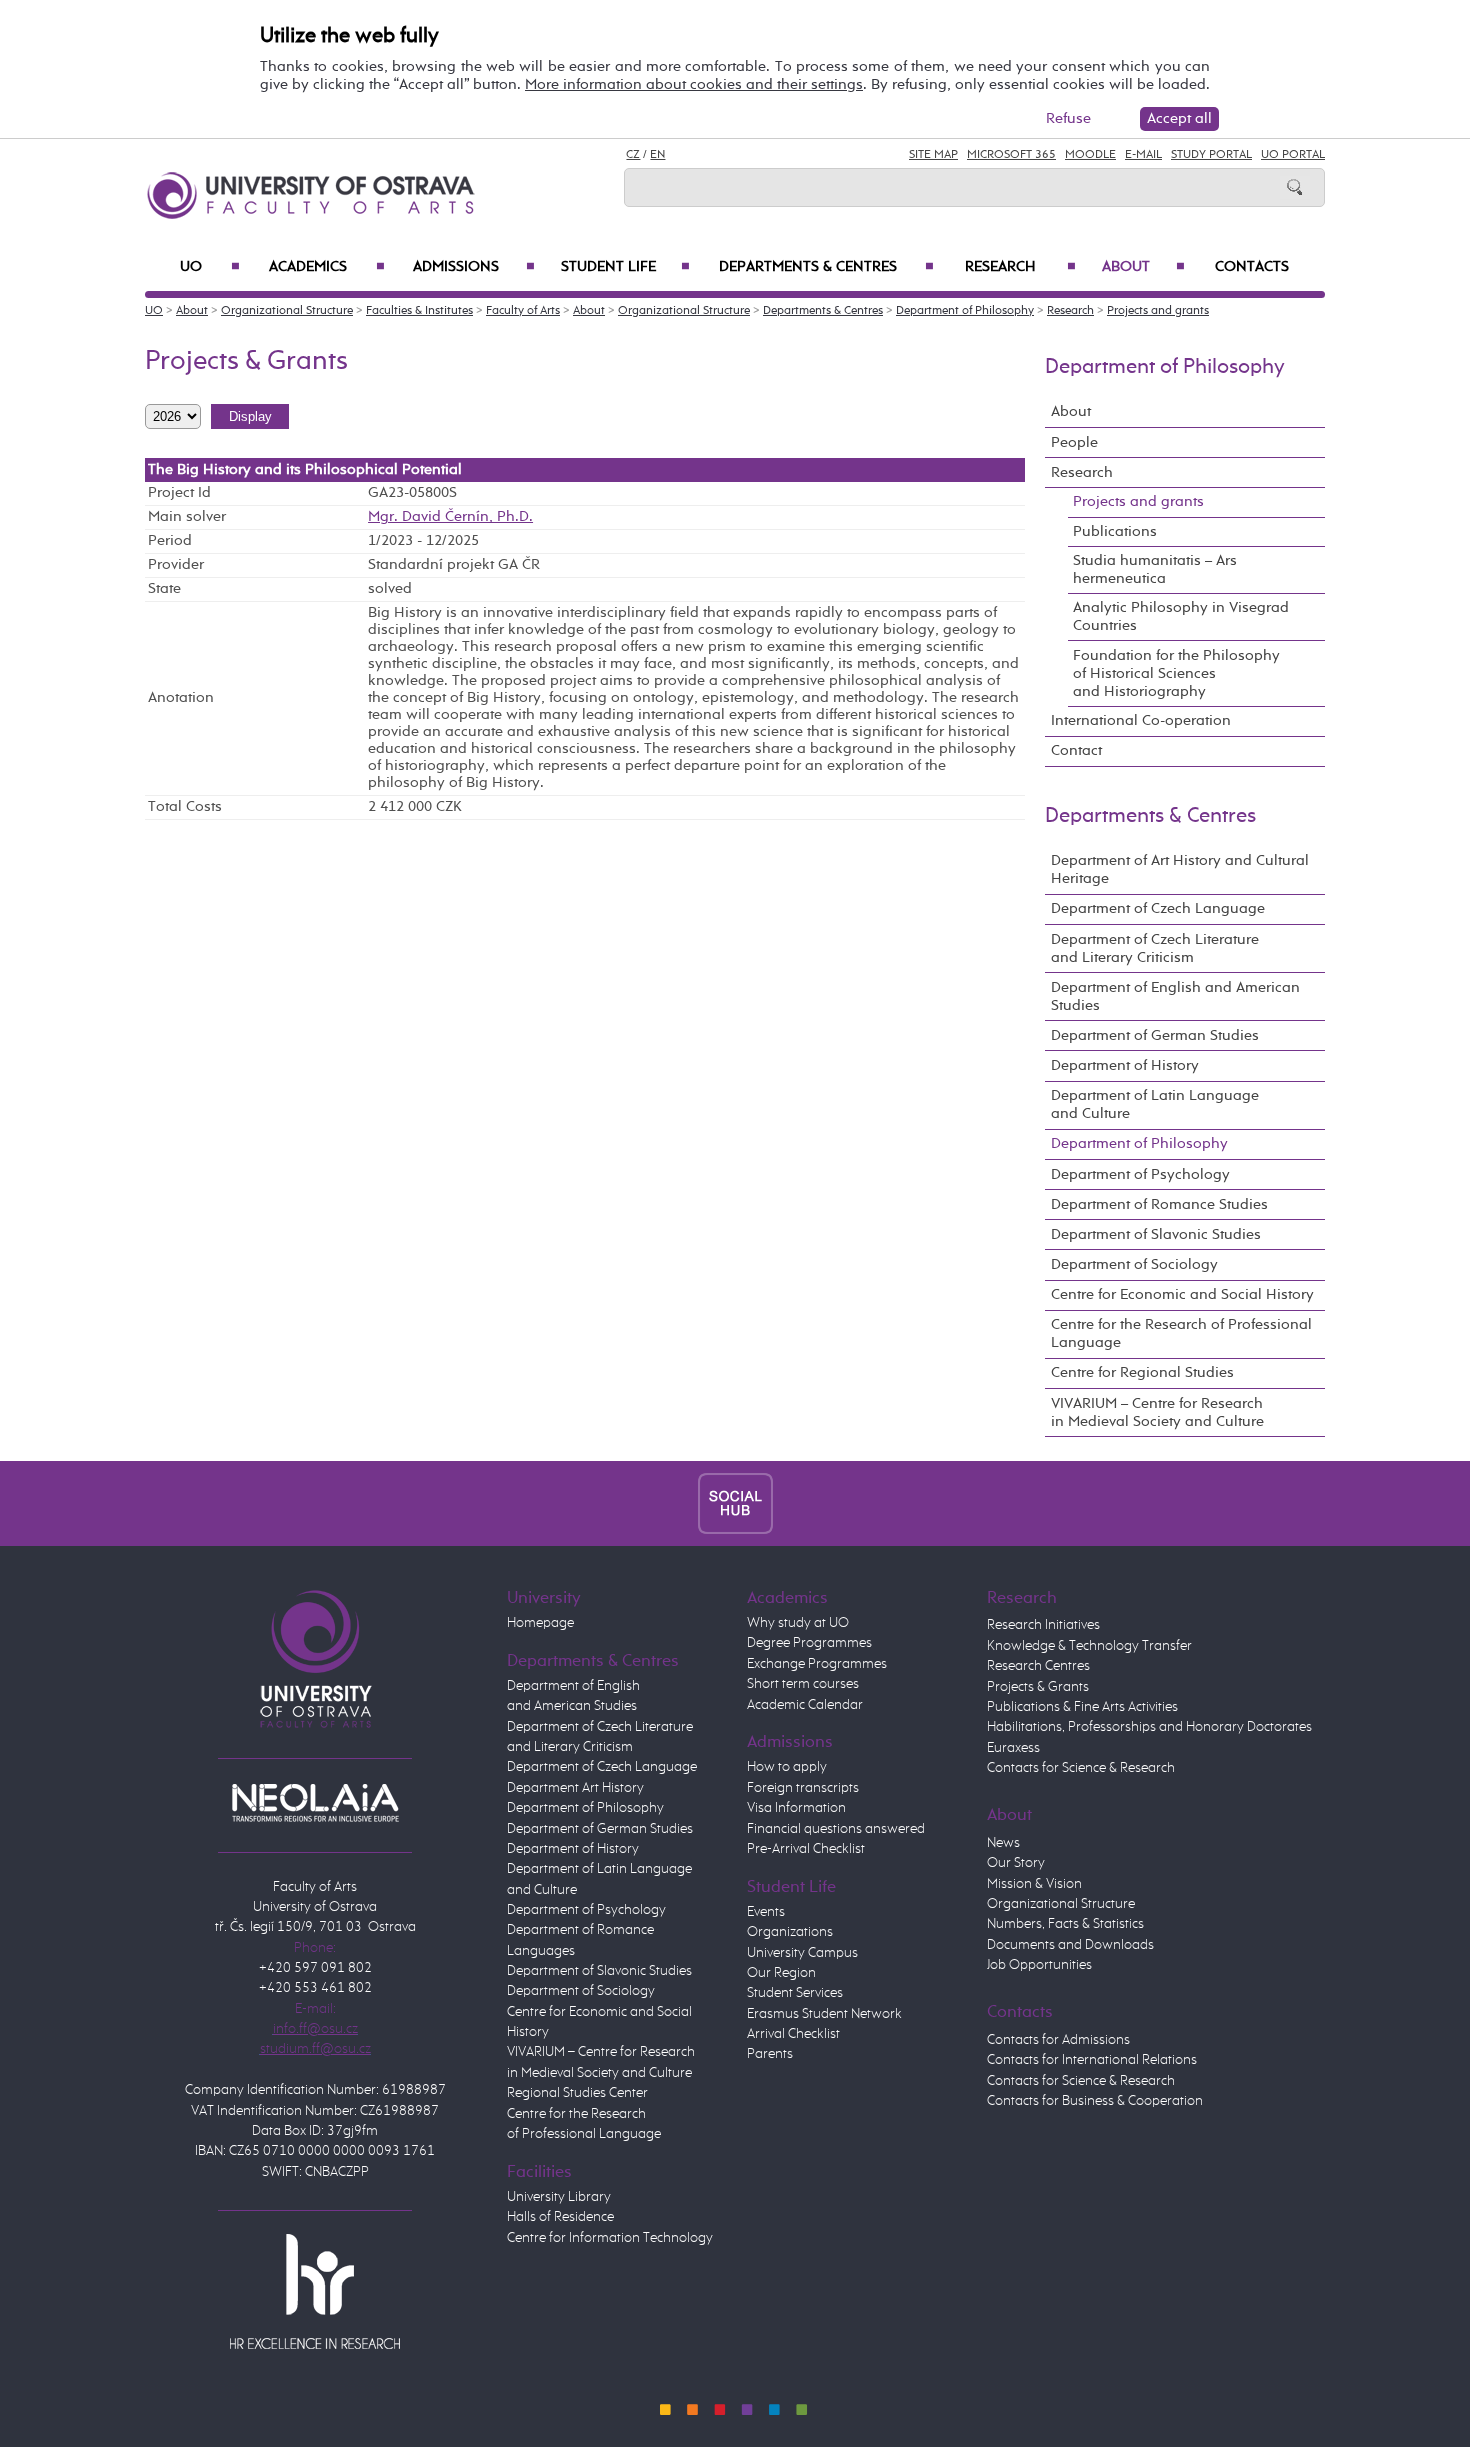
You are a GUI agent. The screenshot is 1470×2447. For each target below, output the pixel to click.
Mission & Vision (1034, 1884)
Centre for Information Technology (610, 2238)
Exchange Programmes (817, 1664)
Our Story (1016, 1863)
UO (210, 267)
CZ (633, 155)
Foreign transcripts (803, 1788)
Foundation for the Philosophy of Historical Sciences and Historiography (1176, 673)
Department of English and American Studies (1175, 996)
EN (657, 155)
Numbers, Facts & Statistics (1065, 1924)
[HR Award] (315, 2291)
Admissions (474, 267)
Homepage (540, 1623)
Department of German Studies (1155, 1035)
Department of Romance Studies (1159, 1204)
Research (1020, 267)
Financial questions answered (836, 1829)
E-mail (1143, 155)
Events (766, 1912)
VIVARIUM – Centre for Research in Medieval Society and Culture (1157, 1412)
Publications (1115, 531)
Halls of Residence (560, 2217)
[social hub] (735, 1503)
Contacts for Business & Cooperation (1095, 2101)
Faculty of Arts (523, 311)
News (1003, 1843)
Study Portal (1211, 155)
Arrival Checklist (793, 2034)
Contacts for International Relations (1092, 2060)
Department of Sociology (1134, 1264)
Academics (327, 267)
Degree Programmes (809, 1643)
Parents (770, 2054)
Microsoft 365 (1011, 155)
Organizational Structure (287, 311)
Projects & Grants (1038, 1687)
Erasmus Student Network (824, 2014)
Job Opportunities (1039, 1965)
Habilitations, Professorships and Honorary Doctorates (1149, 1727)
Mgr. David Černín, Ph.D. (450, 517)
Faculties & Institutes (419, 311)
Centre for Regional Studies (1142, 1372)
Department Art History (575, 1788)
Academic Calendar (805, 1705)
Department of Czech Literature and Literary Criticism (1155, 948)
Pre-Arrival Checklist (806, 1849)
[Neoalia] (315, 1802)
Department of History (1125, 1065)
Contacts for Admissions (1058, 2040)
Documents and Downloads (1070, 1945)
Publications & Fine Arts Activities (1082, 1707)
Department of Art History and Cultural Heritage (1180, 869)
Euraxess (1013, 1748)
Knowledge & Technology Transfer (1089, 1646)
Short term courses (803, 1684)
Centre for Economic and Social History (1182, 1294)
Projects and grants (1158, 311)
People (1074, 442)
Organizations (790, 1932)
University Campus (802, 1953)
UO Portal (1293, 155)
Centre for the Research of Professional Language (1181, 1333)
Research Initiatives (1043, 1625)
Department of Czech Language (1158, 908)
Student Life (625, 267)
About (1143, 267)
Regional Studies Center (577, 2093)
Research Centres (1038, 1666)
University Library (559, 2197)
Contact (1076, 750)
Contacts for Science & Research (1081, 1768)
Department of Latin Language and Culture (1155, 1104)
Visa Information (796, 1808)
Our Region (781, 1973)
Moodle (1090, 155)
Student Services (795, 1993)
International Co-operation (1141, 720)
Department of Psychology (1140, 1174)
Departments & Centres (826, 267)
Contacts (1252, 267)
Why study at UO (798, 1623)
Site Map (933, 155)
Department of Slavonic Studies (1156, 1234)
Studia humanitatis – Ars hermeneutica (1155, 569)
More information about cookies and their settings (694, 84)
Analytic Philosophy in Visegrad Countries (1181, 616)
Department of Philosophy (965, 311)
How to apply (787, 1767)
